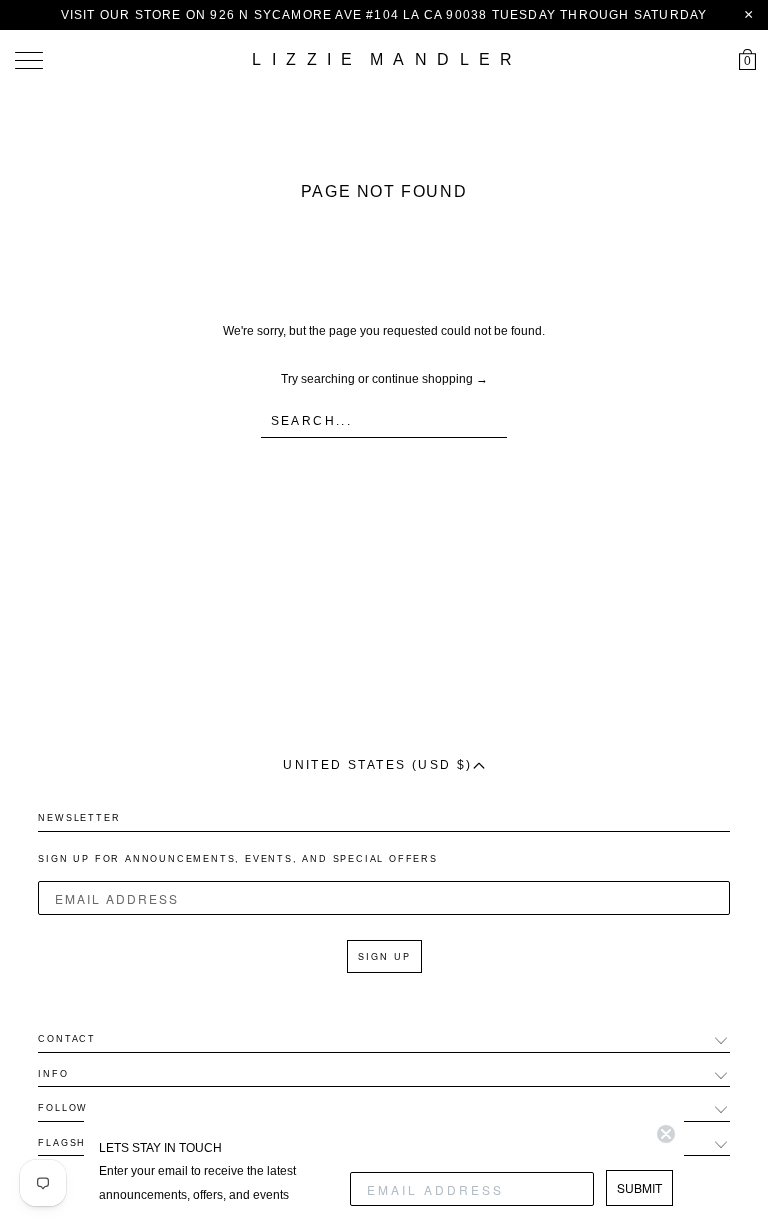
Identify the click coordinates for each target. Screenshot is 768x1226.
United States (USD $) (377, 765)
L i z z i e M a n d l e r (383, 59)
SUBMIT (639, 1187)
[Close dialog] (666, 1134)
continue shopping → (430, 379)
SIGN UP (384, 956)
